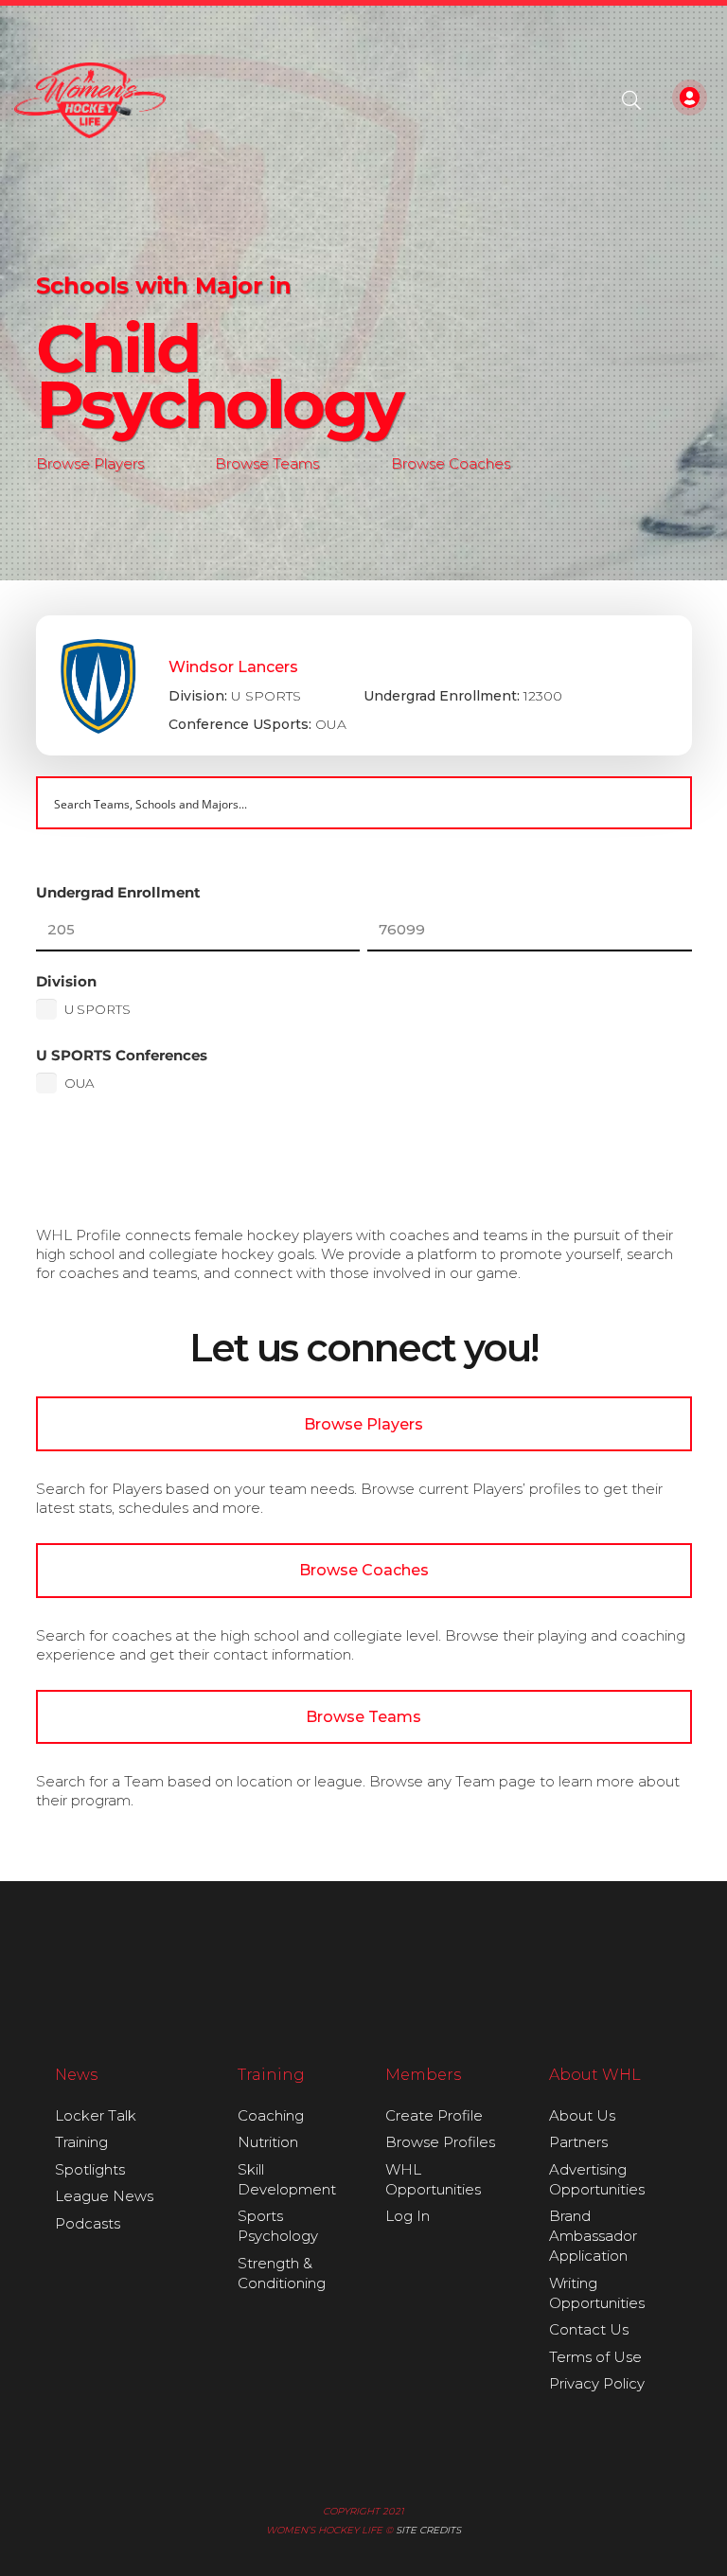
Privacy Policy (597, 2383)
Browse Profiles (440, 2142)
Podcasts (88, 2223)
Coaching (271, 2115)
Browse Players (90, 463)
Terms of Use (595, 2357)
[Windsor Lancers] (364, 685)
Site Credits (428, 2530)
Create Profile (434, 2115)
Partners (578, 2142)
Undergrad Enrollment (118, 892)
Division (66, 981)
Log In (408, 2216)
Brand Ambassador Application (593, 2236)
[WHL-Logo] (90, 100)
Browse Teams (267, 463)
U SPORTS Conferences (122, 1055)
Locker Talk (96, 2115)
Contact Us (589, 2329)
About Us (582, 2115)
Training (81, 2142)
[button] (631, 100)
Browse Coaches (451, 463)
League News (104, 2196)
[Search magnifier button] (665, 803)
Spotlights (90, 2169)
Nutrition (268, 2142)
